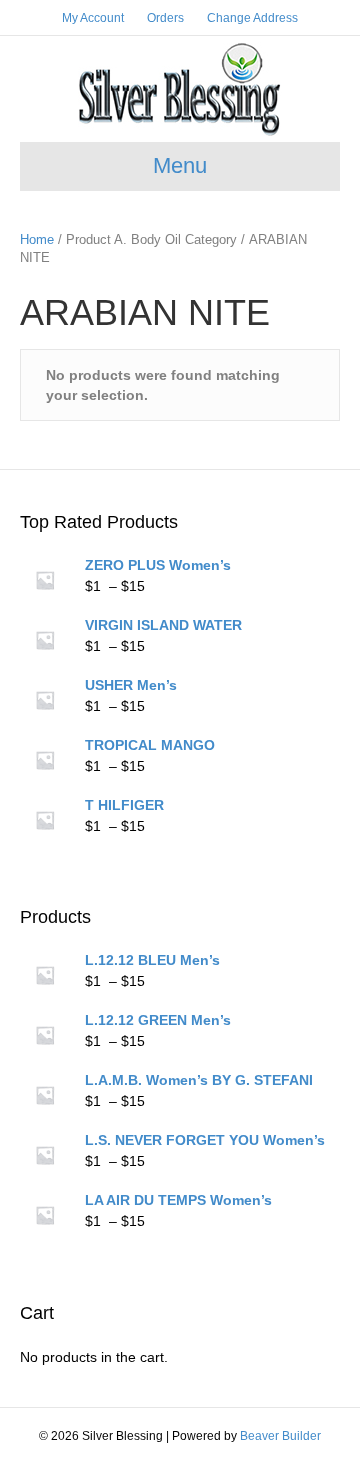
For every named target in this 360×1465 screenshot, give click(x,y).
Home (37, 239)
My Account (93, 18)
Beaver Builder (280, 1436)
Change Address (252, 18)
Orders (165, 18)
